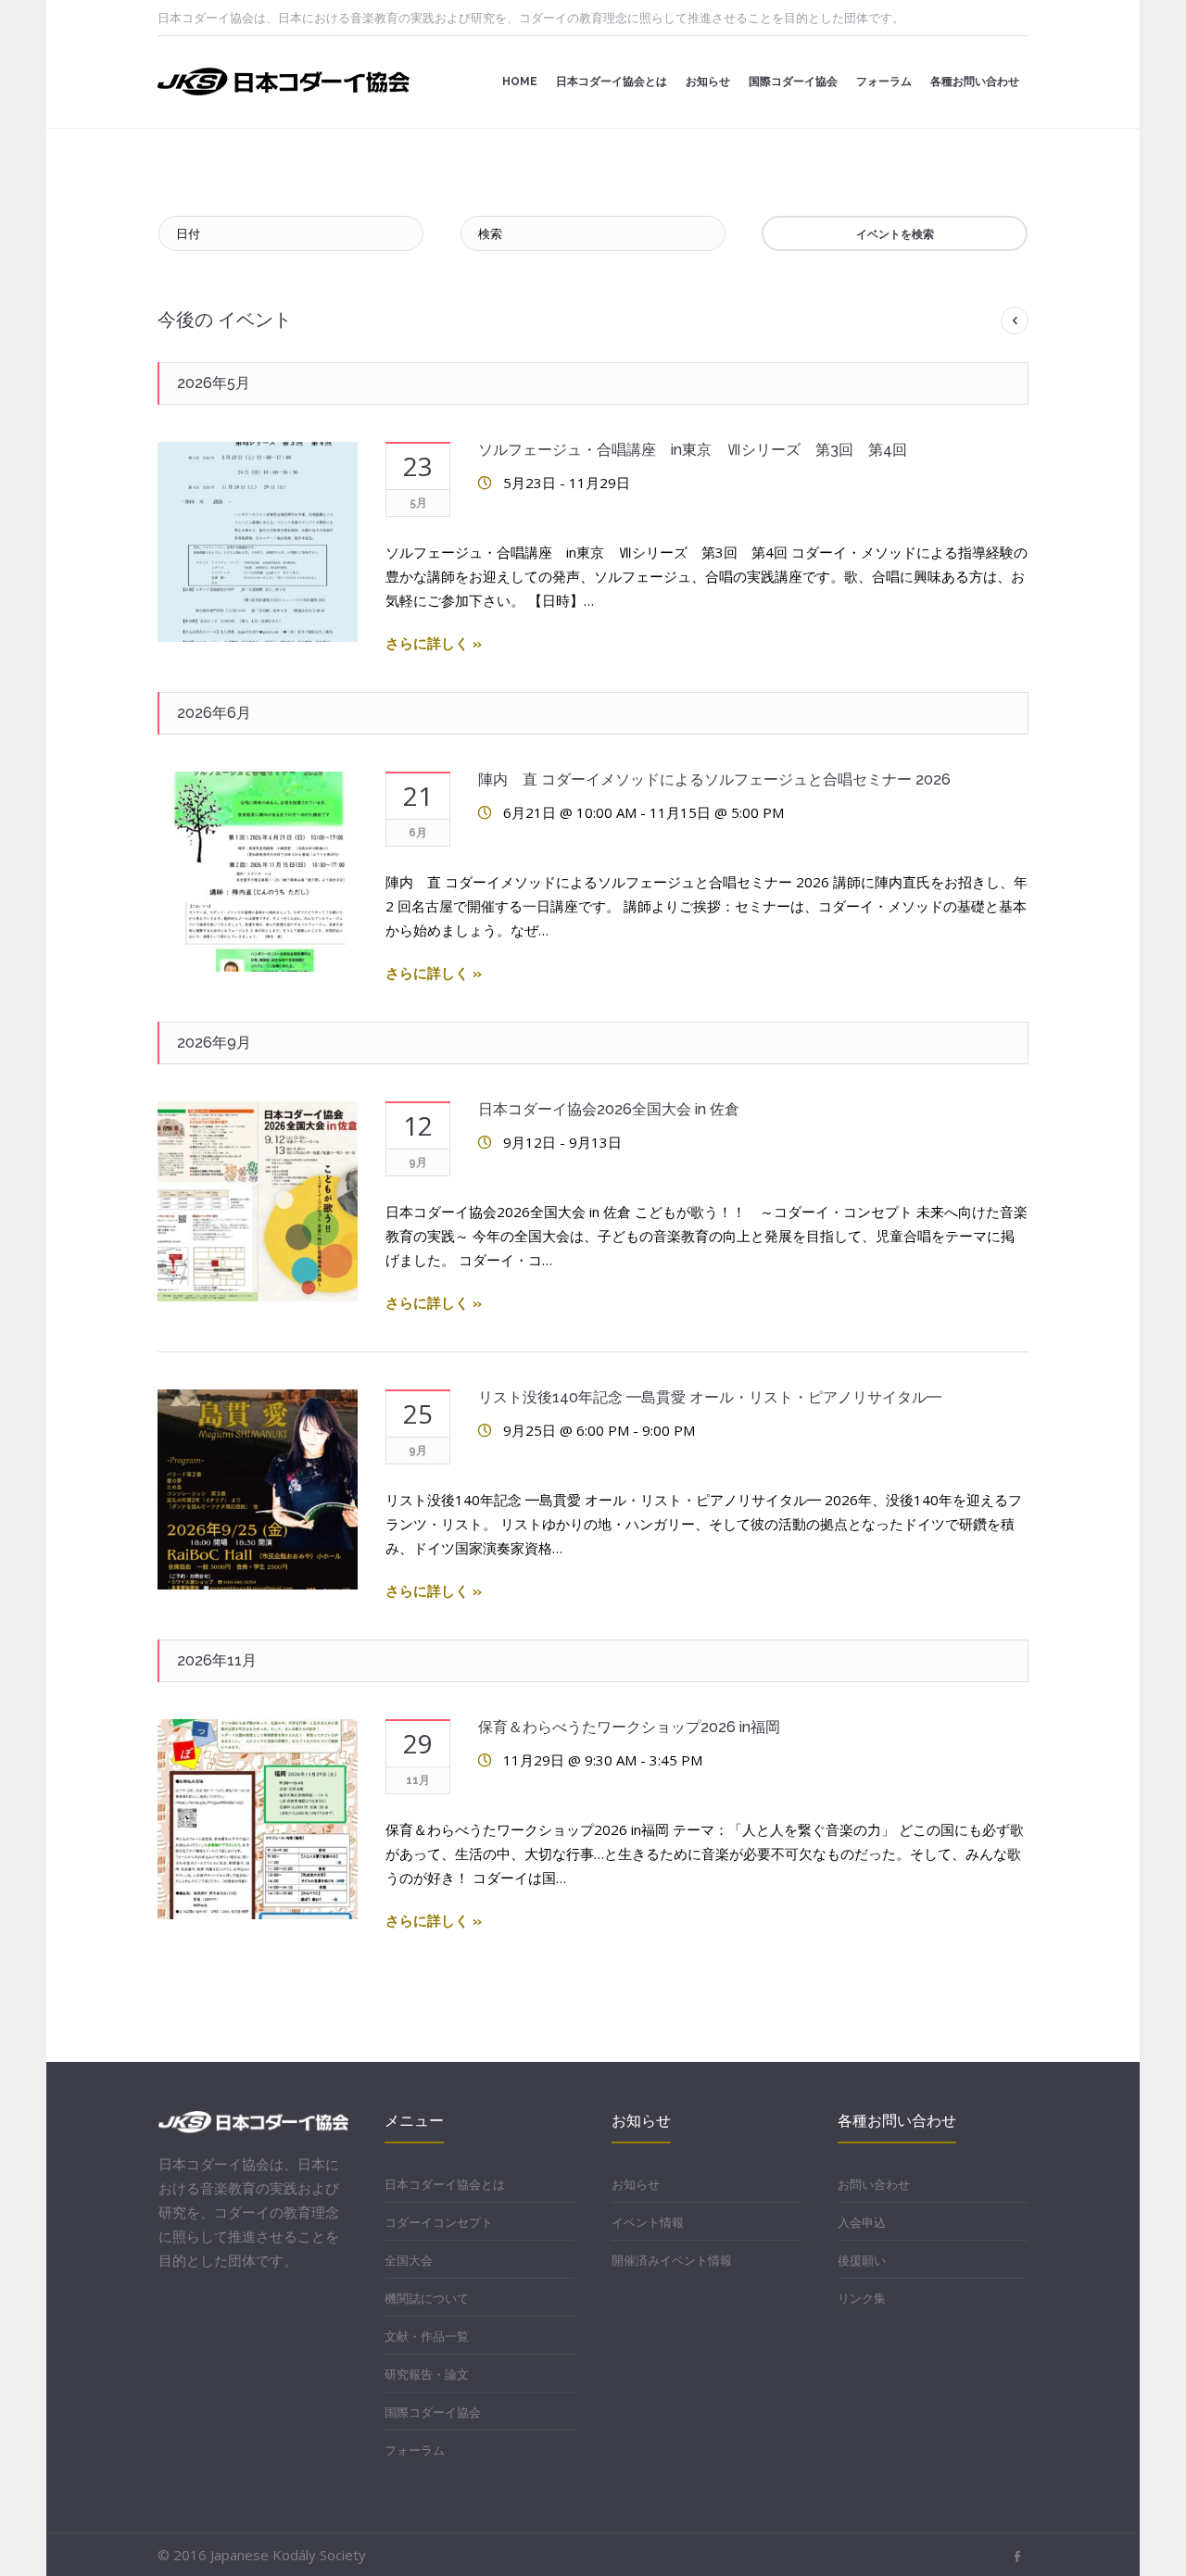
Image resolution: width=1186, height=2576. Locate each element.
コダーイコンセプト (439, 2222)
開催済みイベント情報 (672, 2260)
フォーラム (415, 2450)
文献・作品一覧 (427, 2336)
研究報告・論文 (427, 2374)
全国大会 (409, 2260)
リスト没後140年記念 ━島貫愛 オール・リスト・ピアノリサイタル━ (710, 1397)
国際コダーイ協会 (433, 2412)
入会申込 (862, 2222)
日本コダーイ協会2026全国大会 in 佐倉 (609, 1109)
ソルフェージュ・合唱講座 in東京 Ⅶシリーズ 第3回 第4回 (693, 450)
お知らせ (636, 2184)
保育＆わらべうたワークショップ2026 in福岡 (629, 1727)
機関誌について (427, 2298)
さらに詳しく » (434, 644)
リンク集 (862, 2298)
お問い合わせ (874, 2184)
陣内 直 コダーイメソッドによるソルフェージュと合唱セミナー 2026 (714, 779)
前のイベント (1015, 320)
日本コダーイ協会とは (445, 2184)
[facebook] (1017, 2557)
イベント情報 (648, 2222)
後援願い (862, 2260)
